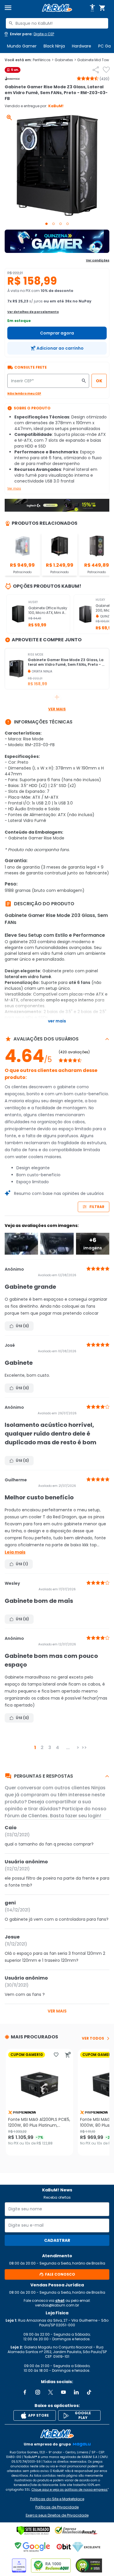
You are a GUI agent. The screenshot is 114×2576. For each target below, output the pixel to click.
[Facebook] (25, 2392)
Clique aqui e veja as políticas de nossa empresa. (70, 2490)
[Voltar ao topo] (57, 2434)
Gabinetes (65, 60)
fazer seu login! (83, 1816)
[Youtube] (63, 2392)
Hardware (82, 46)
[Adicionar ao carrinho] (68, 2055)
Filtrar (97, 1207)
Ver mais (14, 488)
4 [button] (57, 1747)
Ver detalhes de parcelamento (33, 312)
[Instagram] (38, 2392)
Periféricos (43, 60)
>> (84, 1747)
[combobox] (57, 23)
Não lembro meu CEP (24, 393)
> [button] (78, 1747)
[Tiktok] (89, 2392)
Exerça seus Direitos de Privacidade (57, 2515)
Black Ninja (54, 46)
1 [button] (35, 1747)
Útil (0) (22, 1326)
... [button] (68, 1747)
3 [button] (50, 1747)
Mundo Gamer (22, 46)
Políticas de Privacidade (57, 2507)
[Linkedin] (76, 2392)
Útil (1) (22, 1564)
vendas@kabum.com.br (57, 2305)
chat (60, 2301)
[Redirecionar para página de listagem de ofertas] (57, 241)
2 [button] (42, 1747)
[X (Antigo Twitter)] (51, 2392)
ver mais (57, 2011)
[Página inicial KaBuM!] (57, 8)
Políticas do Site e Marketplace (57, 2499)
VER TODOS (93, 2038)
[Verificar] (33, 2531)
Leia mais (15, 1552)
